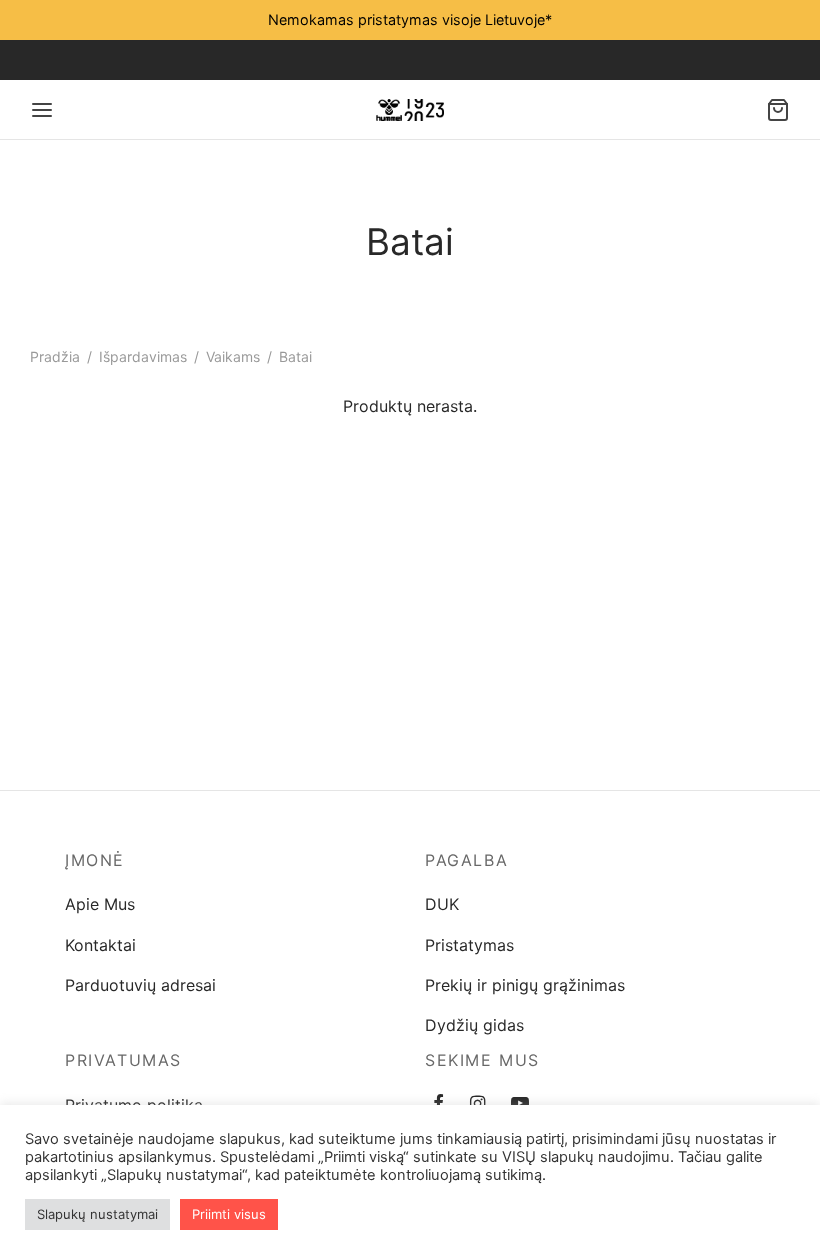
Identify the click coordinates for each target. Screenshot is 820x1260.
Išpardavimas (143, 356)
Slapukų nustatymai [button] (97, 1214)
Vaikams (233, 356)
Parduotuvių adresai (140, 985)
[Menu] (42, 110)
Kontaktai (100, 945)
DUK (442, 904)
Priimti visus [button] (229, 1214)
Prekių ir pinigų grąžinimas (525, 985)
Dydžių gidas (474, 1025)
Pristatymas (469, 945)
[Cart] (778, 110)
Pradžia (55, 356)
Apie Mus (100, 904)
